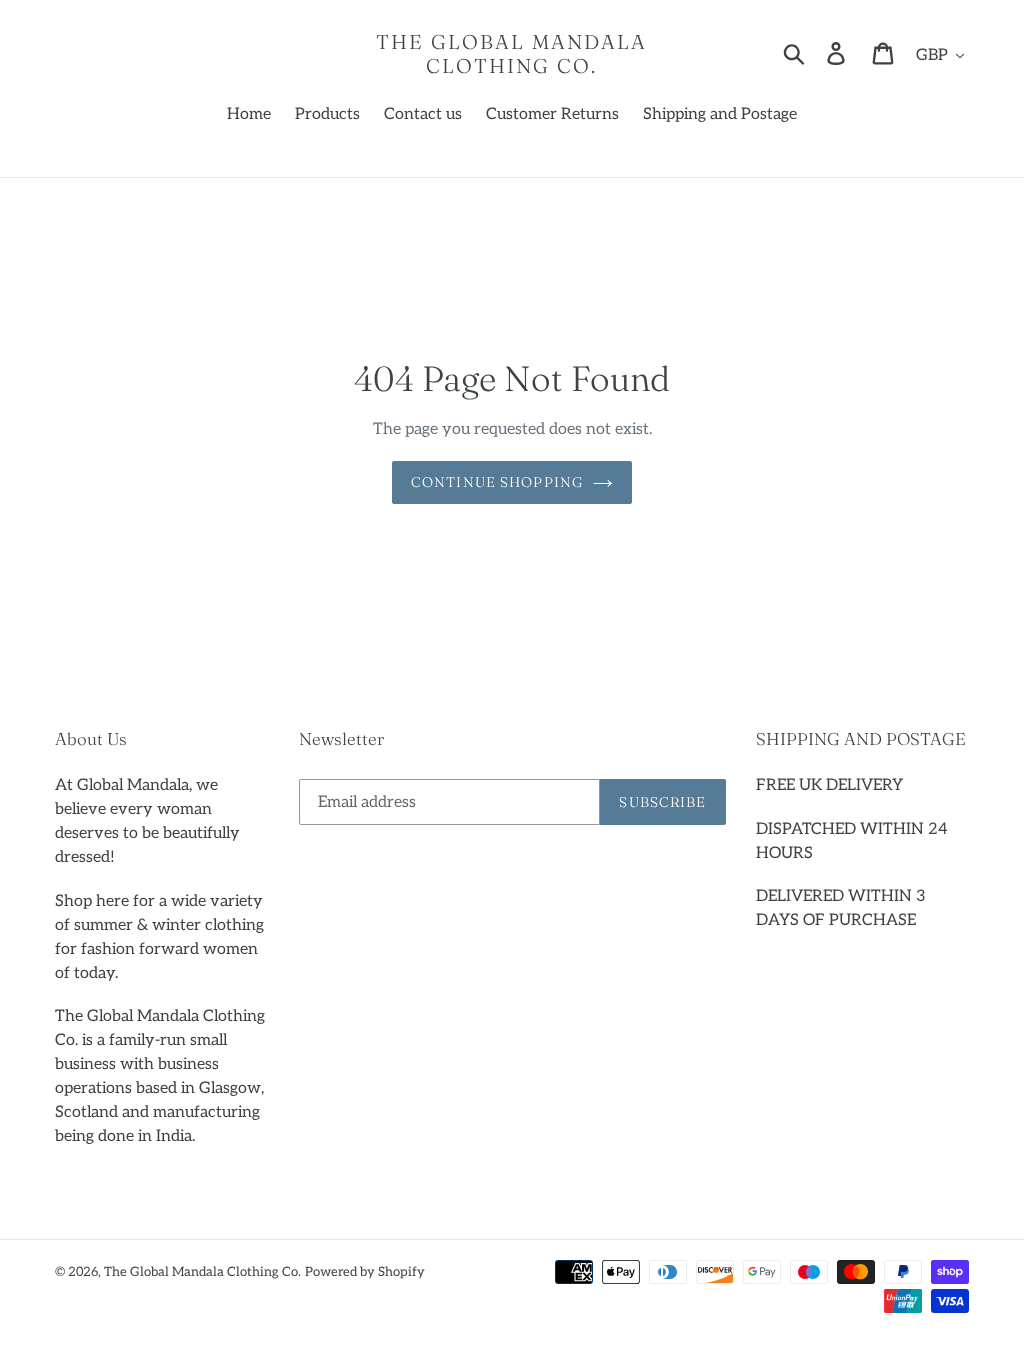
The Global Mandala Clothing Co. (511, 54)
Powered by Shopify (365, 1272)
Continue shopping (497, 482)
